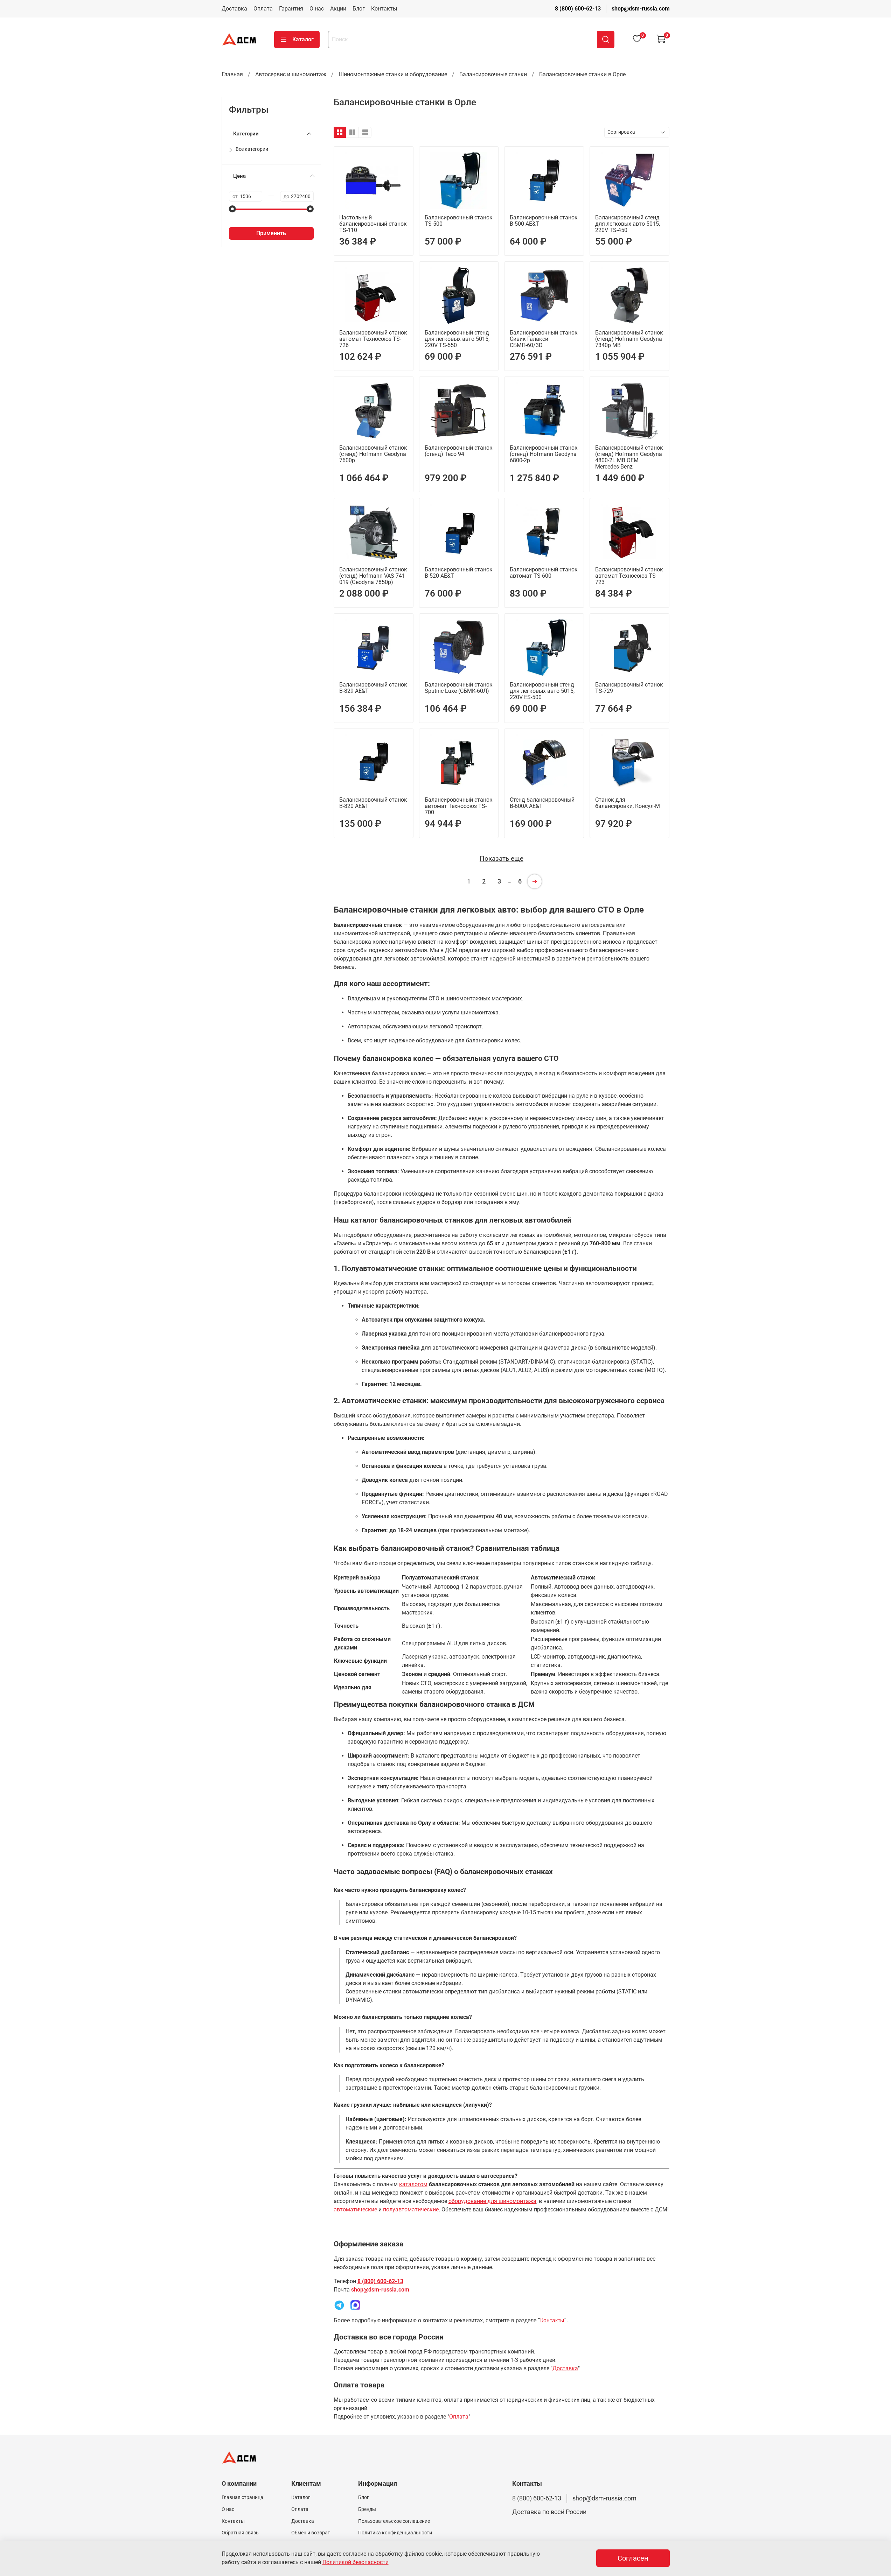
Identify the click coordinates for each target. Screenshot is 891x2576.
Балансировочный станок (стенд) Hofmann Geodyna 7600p (373, 454)
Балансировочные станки (493, 74)
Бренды (367, 2509)
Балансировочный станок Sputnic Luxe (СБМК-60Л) (459, 688)
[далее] (535, 881)
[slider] (232, 209)
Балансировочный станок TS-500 (459, 221)
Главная (232, 74)
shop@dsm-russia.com (641, 9)
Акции (338, 9)
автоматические (355, 2209)
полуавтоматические (411, 2209)
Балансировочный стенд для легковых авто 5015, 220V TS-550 (457, 339)
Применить (271, 233)
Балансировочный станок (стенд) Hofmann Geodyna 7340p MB (629, 339)
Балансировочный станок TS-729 (629, 688)
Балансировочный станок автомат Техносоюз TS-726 (373, 339)
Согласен (633, 2558)
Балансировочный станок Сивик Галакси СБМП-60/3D (544, 339)
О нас (317, 9)
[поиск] (606, 40)
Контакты (384, 9)
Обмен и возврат (311, 2533)
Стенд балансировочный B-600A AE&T (542, 803)
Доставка (234, 9)
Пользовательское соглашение (394, 2521)
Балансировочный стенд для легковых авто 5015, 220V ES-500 (542, 691)
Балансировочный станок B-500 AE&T (544, 221)
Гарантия (291, 9)
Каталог (303, 39)
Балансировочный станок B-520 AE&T (459, 573)
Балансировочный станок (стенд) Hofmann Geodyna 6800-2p (544, 454)
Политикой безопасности (356, 2562)
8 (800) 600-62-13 (578, 9)
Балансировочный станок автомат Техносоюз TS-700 (459, 806)
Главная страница (242, 2497)
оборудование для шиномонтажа (492, 2201)
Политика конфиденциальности (395, 2533)
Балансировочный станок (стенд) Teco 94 (459, 451)
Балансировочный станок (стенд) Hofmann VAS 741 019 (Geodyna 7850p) (373, 576)
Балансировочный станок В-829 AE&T (373, 688)
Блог (359, 9)
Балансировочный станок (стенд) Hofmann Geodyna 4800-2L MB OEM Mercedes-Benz (629, 457)
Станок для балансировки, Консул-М (628, 803)
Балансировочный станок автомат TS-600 (544, 573)
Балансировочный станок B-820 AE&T (373, 803)
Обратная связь (240, 2533)
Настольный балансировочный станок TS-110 (373, 224)
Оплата (263, 9)
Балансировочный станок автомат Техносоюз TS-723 (629, 576)
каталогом (413, 2184)
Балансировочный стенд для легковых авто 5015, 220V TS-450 (628, 224)
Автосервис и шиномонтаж (291, 74)
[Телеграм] (339, 2305)
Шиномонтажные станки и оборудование (393, 74)
